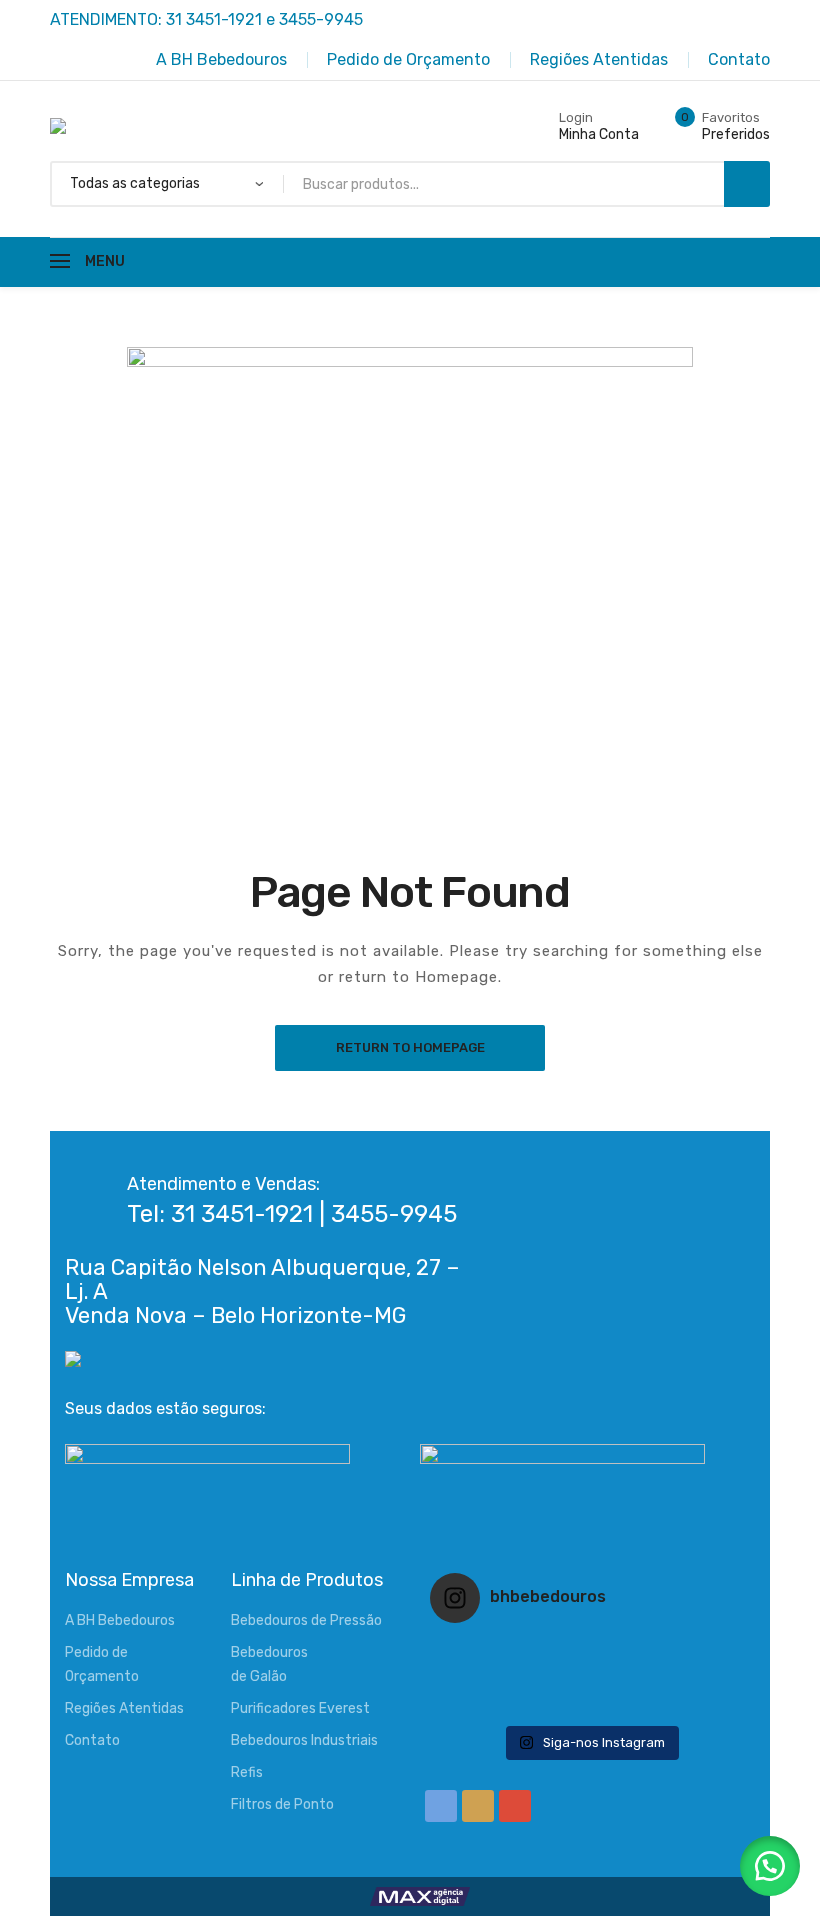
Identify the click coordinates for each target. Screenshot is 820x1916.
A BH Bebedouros (120, 1620)
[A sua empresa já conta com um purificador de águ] (483, 1703)
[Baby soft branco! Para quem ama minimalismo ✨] (483, 1677)
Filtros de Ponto (282, 1804)
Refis (247, 1772)
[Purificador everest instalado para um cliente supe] (590, 1651)
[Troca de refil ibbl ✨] (696, 1703)
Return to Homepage (410, 1047)
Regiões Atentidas (124, 1708)
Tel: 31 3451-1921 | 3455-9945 (292, 1214)
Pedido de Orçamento (102, 1664)
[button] (770, 1866)
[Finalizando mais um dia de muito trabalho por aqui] (483, 1651)
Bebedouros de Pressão (306, 1620)
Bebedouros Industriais (304, 1740)
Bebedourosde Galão (269, 1664)
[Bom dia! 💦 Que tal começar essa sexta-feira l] (590, 1703)
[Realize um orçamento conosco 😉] (590, 1677)
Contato (92, 1740)
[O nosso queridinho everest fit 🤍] (696, 1651)
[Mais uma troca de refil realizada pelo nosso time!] (696, 1677)
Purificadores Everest (300, 1708)
